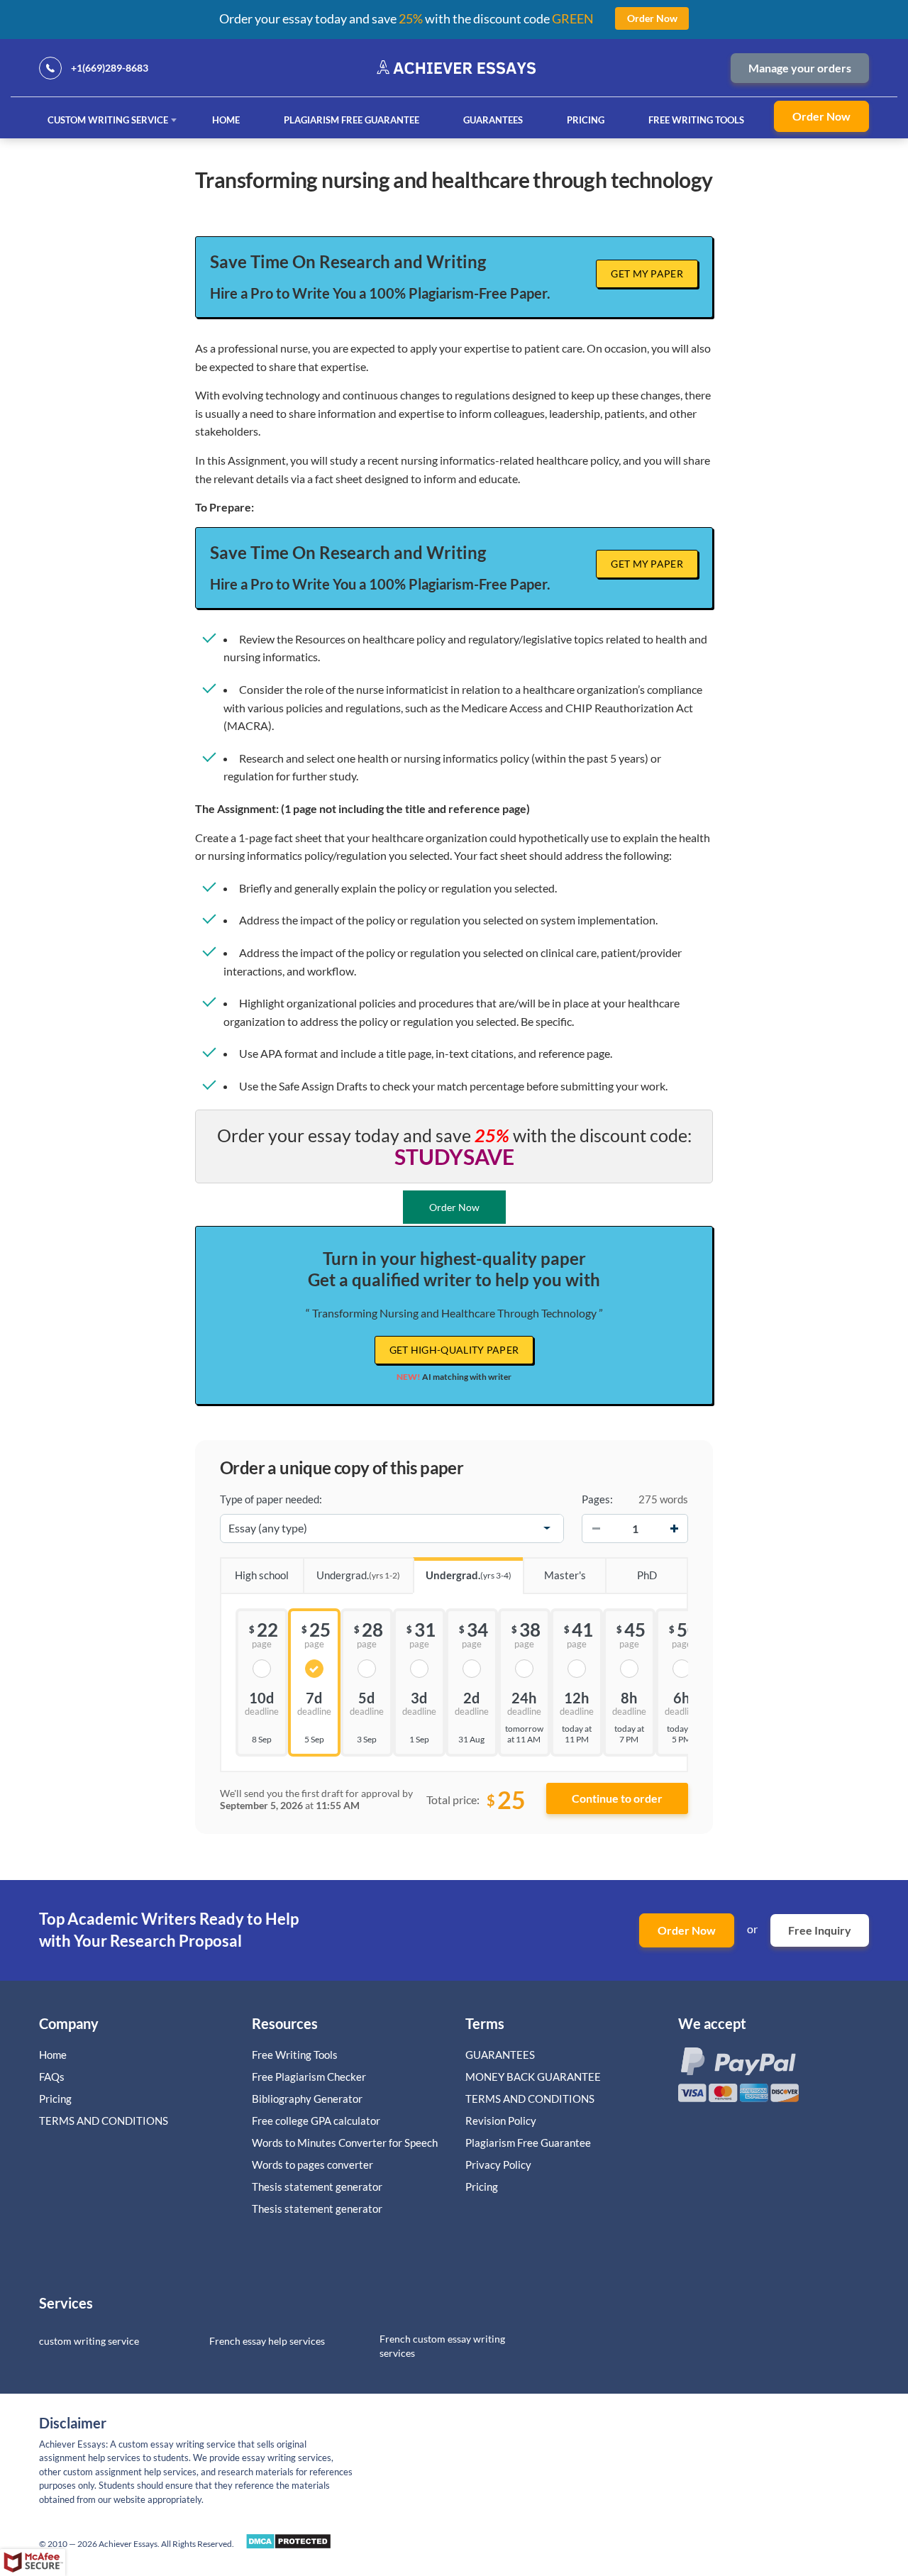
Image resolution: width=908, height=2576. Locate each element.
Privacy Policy (498, 2165)
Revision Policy (501, 2121)
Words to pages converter (312, 2165)
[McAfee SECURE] (33, 2563)
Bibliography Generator (307, 2099)
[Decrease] (596, 1528)
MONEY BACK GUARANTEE (533, 2077)
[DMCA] (288, 2545)
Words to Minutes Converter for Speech (345, 2143)
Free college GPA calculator (316, 2121)
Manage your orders (800, 68)
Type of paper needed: (271, 1499)
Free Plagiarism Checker (309, 2077)
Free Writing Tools (696, 120)
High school (262, 1575)
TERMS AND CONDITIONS (105, 2121)
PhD (647, 1575)
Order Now (821, 116)
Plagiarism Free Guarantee (351, 120)
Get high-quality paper (454, 1350)
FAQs (52, 2077)
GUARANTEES (493, 120)
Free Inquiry (820, 1930)
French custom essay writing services (442, 2346)
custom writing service (89, 2341)
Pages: (597, 1499)
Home (226, 120)
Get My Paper (647, 273)
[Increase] (674, 1528)
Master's (565, 1575)
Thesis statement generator (317, 2187)
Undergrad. (358, 1575)
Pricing (586, 120)
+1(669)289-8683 (110, 68)
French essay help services (267, 2341)
